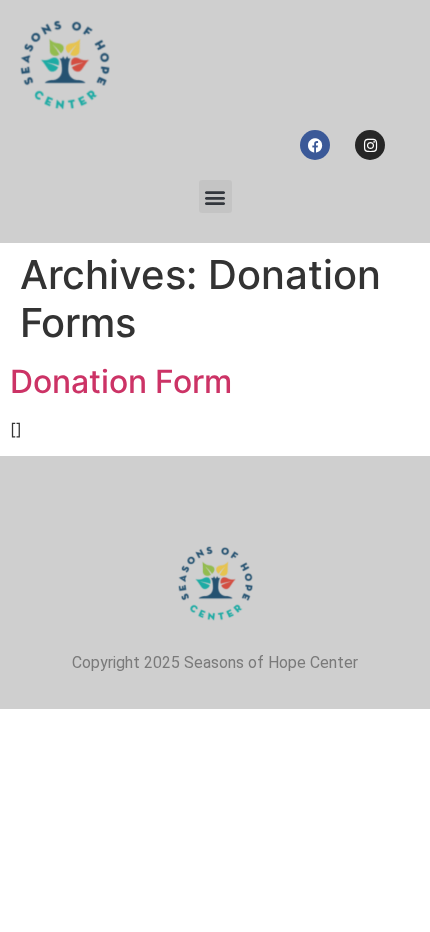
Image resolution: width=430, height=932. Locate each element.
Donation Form (121, 381)
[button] (215, 196)
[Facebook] (315, 145)
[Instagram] (370, 145)
